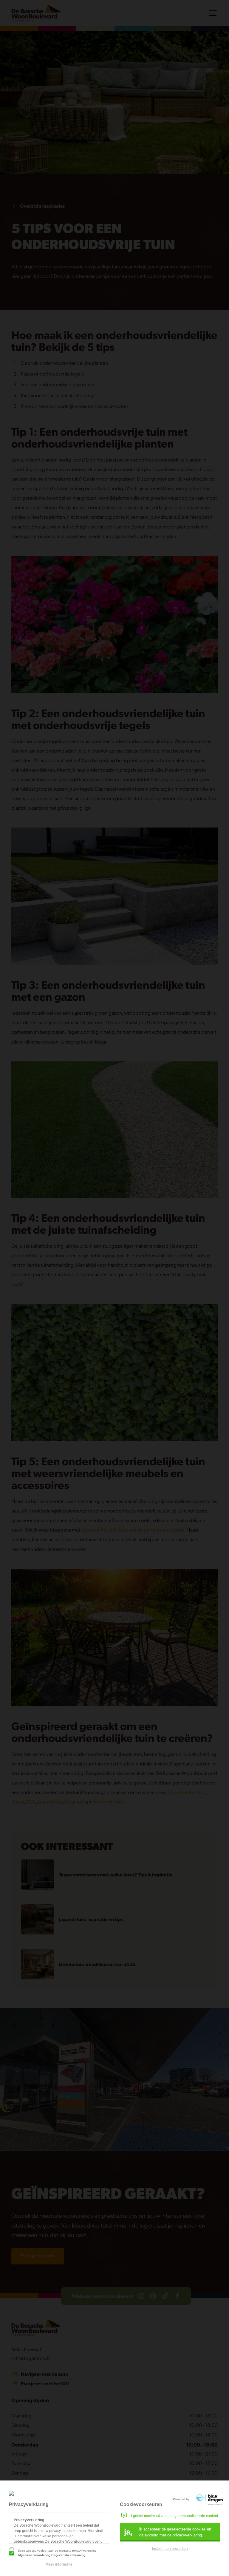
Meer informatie (59, 2564)
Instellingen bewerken (170, 2549)
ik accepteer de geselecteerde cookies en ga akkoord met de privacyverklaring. (168, 2532)
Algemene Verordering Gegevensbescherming (52, 2555)
